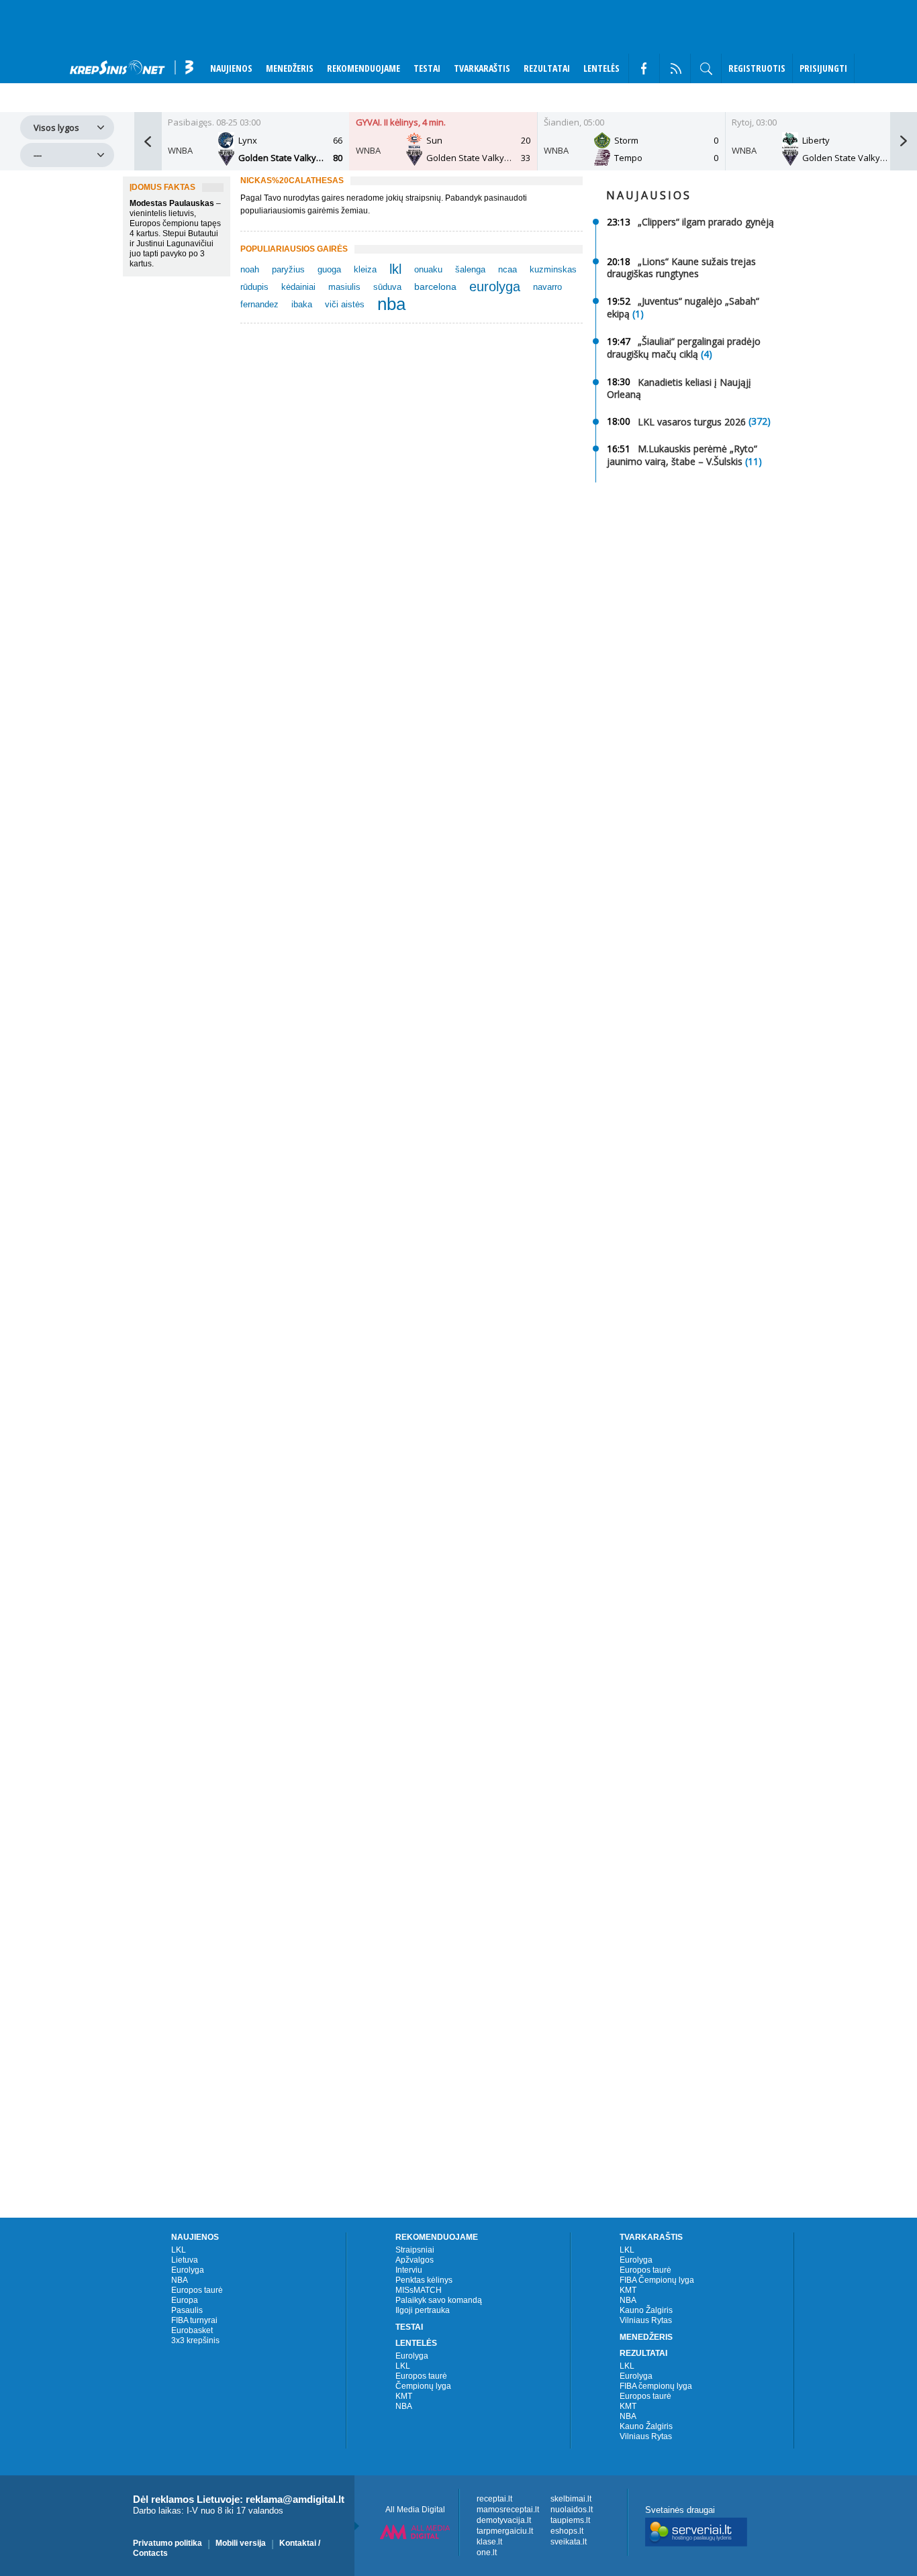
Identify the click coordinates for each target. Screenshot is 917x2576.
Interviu (409, 2270)
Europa (185, 2300)
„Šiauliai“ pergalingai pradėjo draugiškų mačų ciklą (684, 348)
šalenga (470, 269)
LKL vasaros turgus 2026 (692, 421)
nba (391, 304)
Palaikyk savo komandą (439, 2300)
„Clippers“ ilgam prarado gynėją (706, 222)
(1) (638, 314)
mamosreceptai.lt (508, 2510)
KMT (404, 2396)
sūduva (387, 287)
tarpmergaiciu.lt (505, 2531)
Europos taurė (197, 2290)
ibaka (302, 304)
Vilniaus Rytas (646, 2320)
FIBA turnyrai (194, 2320)
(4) (707, 355)
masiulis (344, 287)
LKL (179, 2250)
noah (250, 269)
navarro (547, 287)
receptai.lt (494, 2499)
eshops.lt (567, 2531)
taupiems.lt (570, 2520)
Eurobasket (192, 2330)
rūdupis (254, 287)
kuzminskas (553, 269)
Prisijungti (823, 68)
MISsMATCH (419, 2290)
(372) (760, 421)
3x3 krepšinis (195, 2340)
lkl (395, 269)
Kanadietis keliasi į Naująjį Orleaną (679, 388)
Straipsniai (415, 2250)
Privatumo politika (167, 2543)
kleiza (365, 269)
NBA (180, 2280)
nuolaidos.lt (572, 2510)
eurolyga (495, 287)
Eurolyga (188, 2270)
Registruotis (757, 68)
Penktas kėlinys (424, 2280)
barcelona (435, 287)
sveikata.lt (569, 2542)
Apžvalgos (415, 2260)
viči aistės (345, 304)
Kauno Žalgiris (646, 2310)
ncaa (508, 269)
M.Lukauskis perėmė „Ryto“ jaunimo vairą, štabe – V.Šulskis (682, 455)
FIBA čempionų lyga (656, 2386)
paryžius (288, 269)
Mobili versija (241, 2543)
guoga (329, 269)
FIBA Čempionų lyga (657, 2280)
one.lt (487, 2553)
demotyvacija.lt (504, 2520)
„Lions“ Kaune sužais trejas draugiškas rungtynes (681, 267)
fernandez (259, 304)
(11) (754, 461)
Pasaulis (187, 2310)
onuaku (428, 269)
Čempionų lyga (423, 2386)
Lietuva (185, 2260)
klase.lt (489, 2542)
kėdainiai (298, 287)
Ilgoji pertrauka (423, 2310)
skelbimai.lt (571, 2499)
